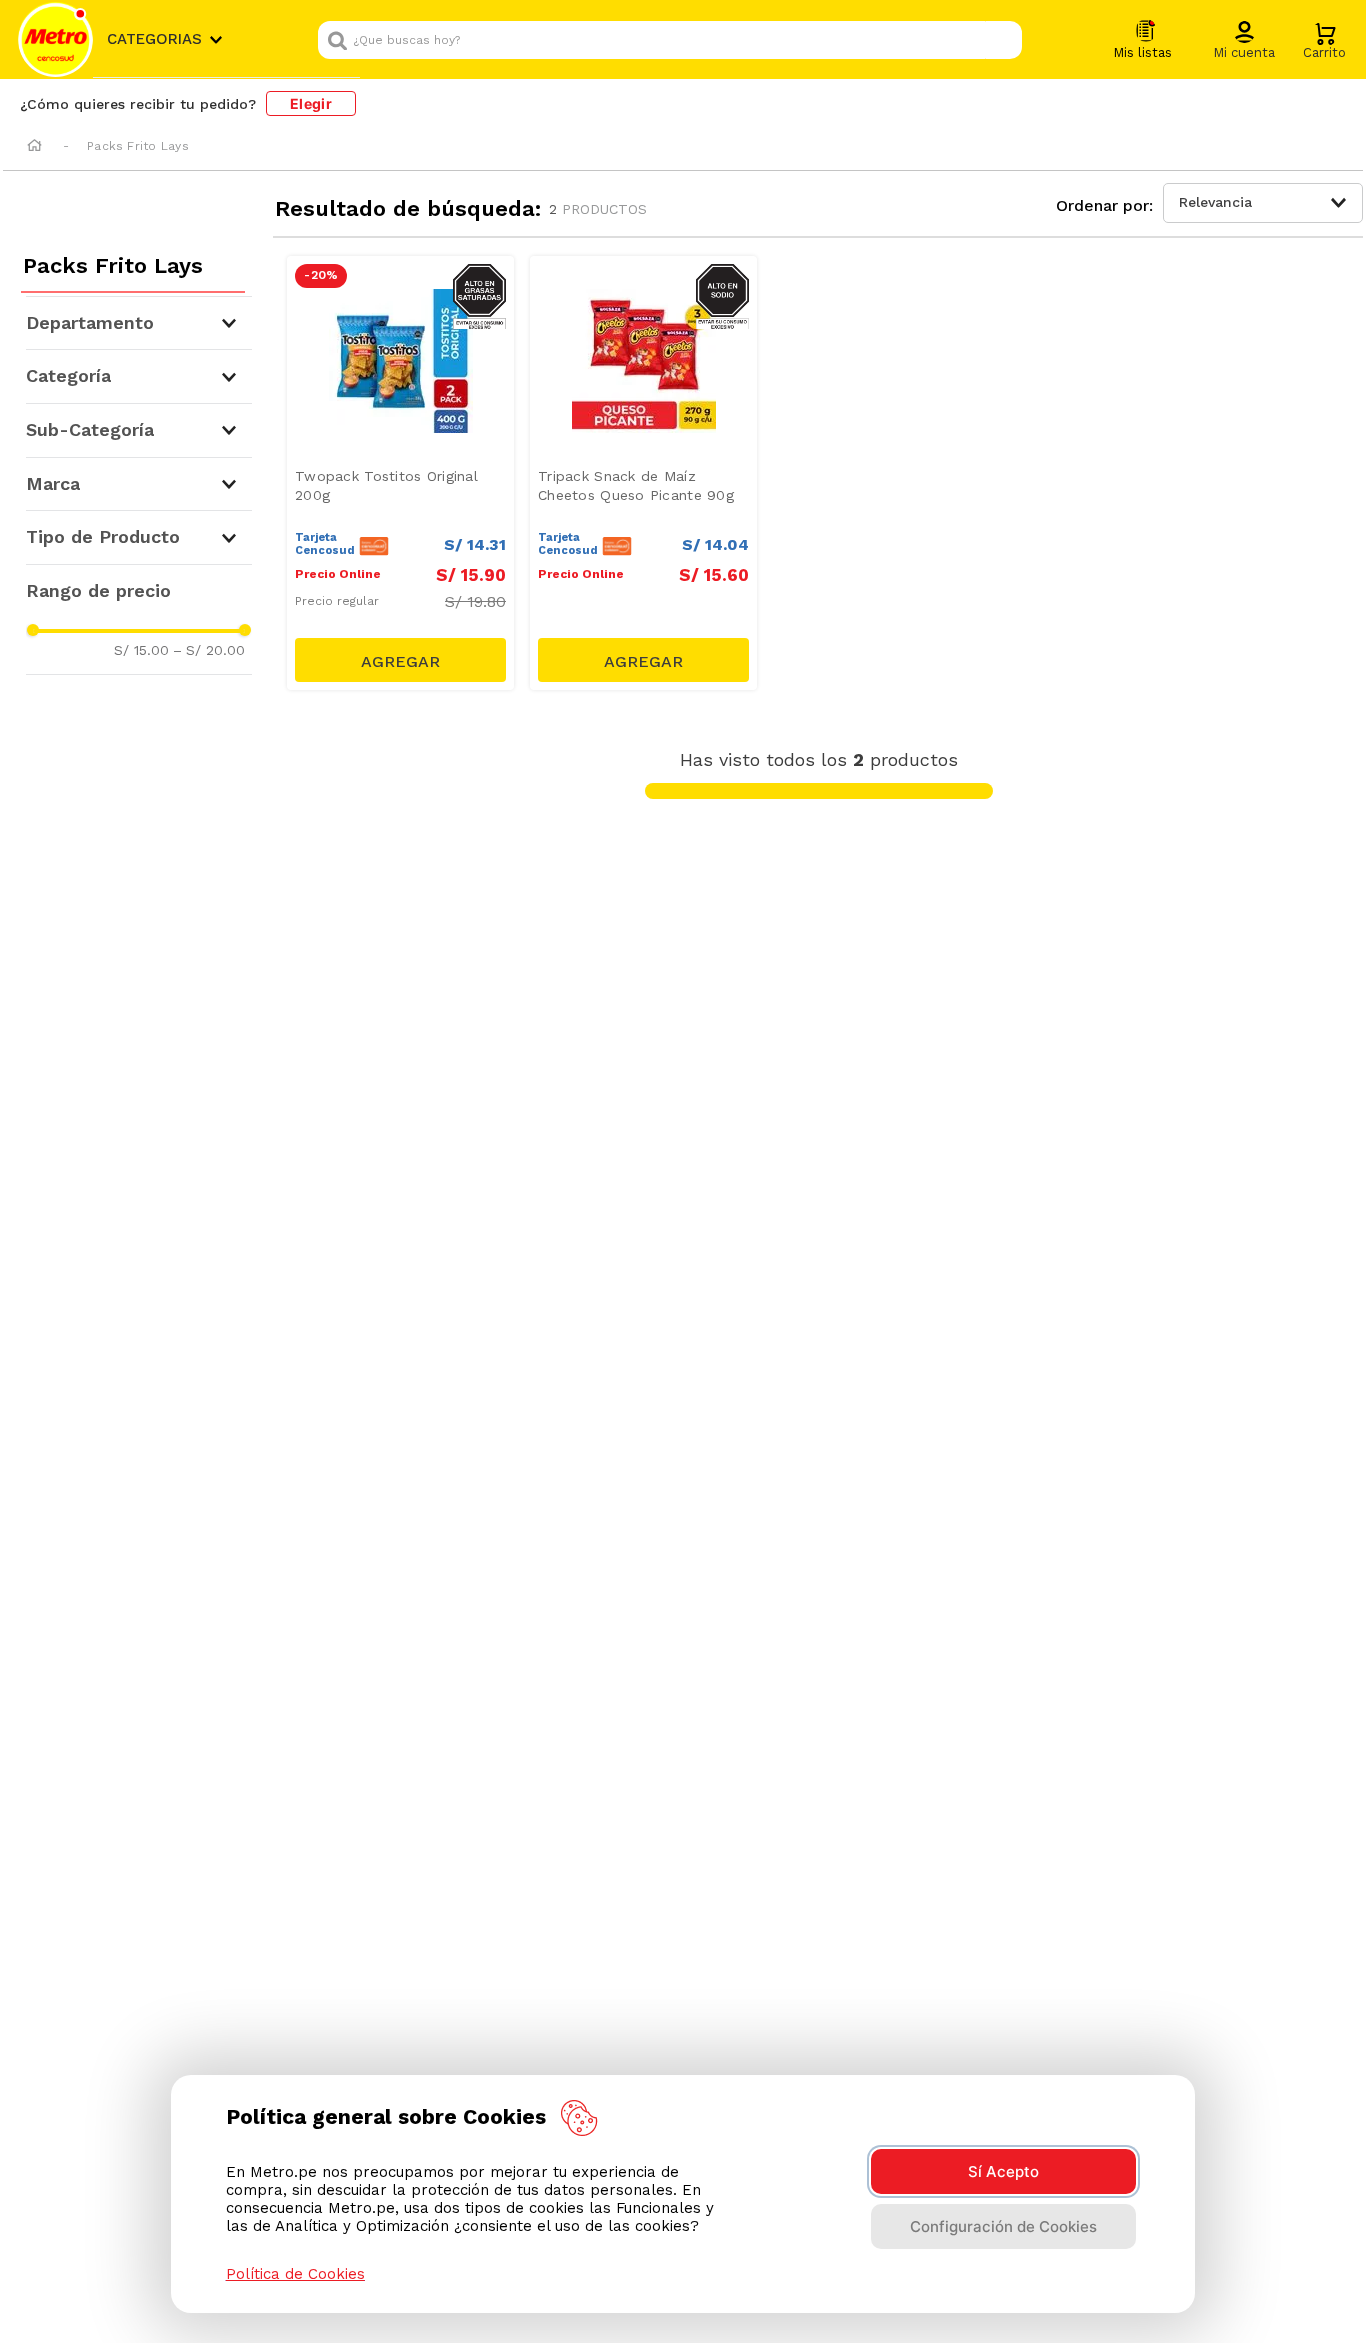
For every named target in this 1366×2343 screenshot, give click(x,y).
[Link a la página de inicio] (34, 147)
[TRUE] (400, 660)
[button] (1244, 41)
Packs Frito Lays (138, 146)
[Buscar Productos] (1002, 40)
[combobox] (670, 40)
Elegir (311, 103)
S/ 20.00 (209, 650)
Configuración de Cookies (1003, 2226)
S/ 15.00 (141, 650)
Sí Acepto (1003, 2171)
